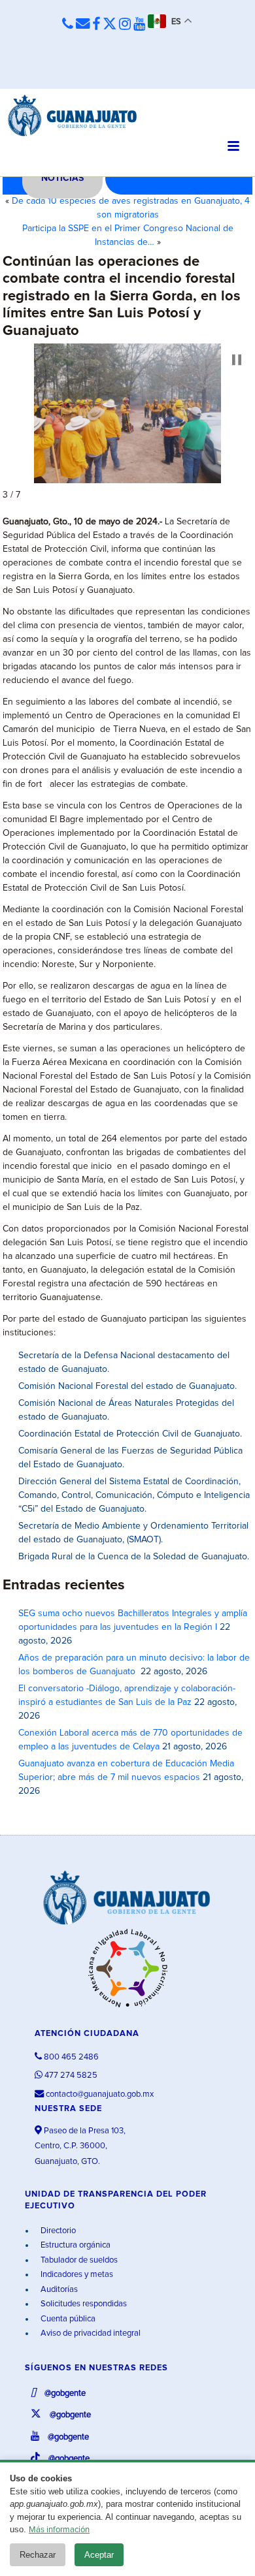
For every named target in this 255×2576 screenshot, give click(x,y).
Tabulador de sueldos (78, 2260)
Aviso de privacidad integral (90, 2333)
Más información (59, 2530)
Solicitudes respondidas (83, 2304)
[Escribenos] (83, 24)
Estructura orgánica (75, 2245)
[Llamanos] (68, 24)
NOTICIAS (62, 178)
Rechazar (38, 2555)
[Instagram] (125, 25)
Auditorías (58, 2290)
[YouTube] (139, 25)
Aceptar (99, 2555)
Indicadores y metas (76, 2275)
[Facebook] (96, 25)
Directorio (57, 2231)
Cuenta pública (67, 2319)
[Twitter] (110, 25)
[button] (237, 360)
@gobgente (64, 2393)
